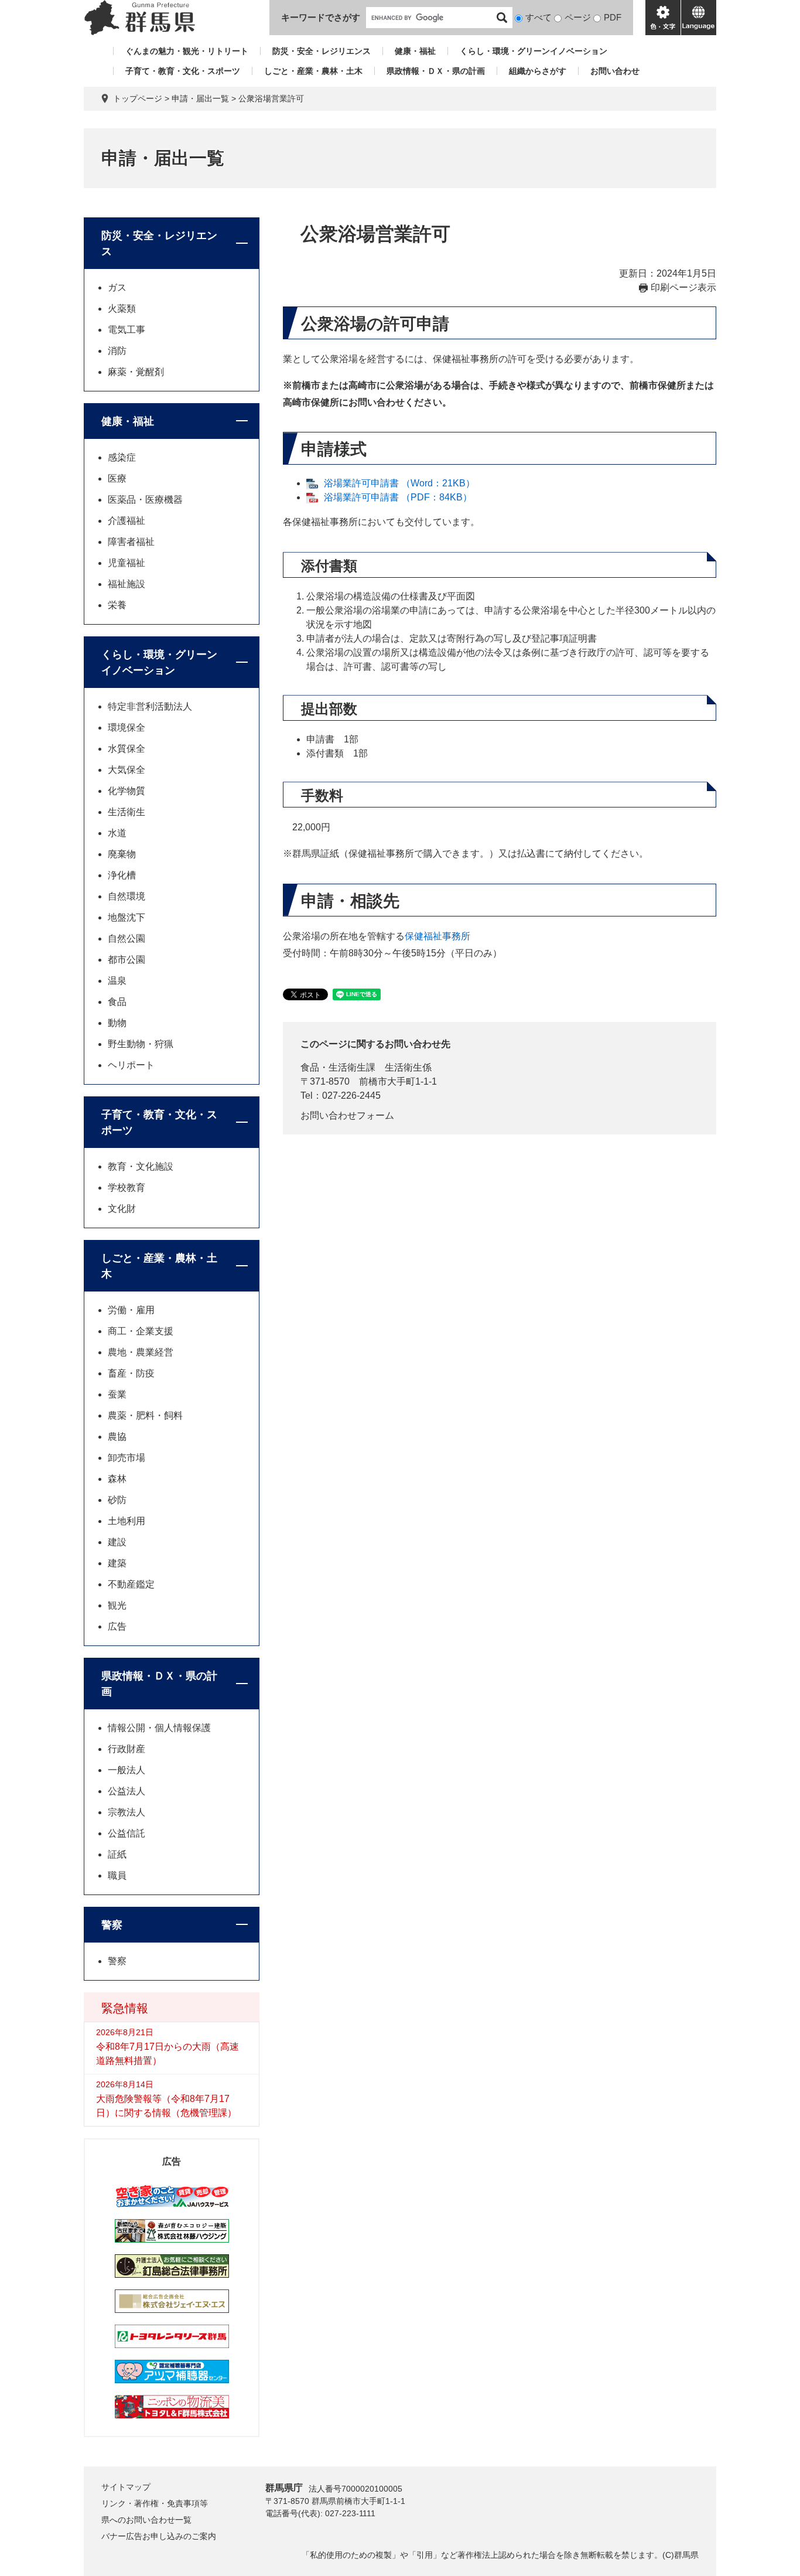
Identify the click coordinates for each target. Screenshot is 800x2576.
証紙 (117, 1854)
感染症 (122, 457)
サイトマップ (126, 2487)
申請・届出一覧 (200, 98)
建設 (117, 1542)
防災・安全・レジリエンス (322, 51)
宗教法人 (127, 1812)
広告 (117, 1626)
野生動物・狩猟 (141, 1044)
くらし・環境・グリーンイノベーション (534, 51)
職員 (117, 1875)
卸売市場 (127, 1458)
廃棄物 (122, 854)
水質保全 (127, 749)
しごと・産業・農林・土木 (313, 71)
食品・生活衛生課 (338, 1067)
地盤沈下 (127, 917)
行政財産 (127, 1749)
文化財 (122, 1209)
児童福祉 (127, 563)
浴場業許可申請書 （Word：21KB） (399, 483)
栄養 (117, 605)
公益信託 (127, 1833)
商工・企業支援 (141, 1331)
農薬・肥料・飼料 (145, 1415)
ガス (117, 287)
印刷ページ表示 (683, 287)
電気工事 (127, 330)
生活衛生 (127, 812)
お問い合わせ (615, 71)
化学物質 (127, 791)
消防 (117, 351)
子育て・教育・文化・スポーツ (183, 71)
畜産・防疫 (131, 1373)
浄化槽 (122, 875)
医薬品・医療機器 (145, 500)
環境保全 (127, 728)
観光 (117, 1605)
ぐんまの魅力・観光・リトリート (187, 51)
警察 (112, 1925)
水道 (117, 833)
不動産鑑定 (131, 1584)
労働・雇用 (131, 1310)
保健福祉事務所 (437, 936)
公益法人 (127, 1791)
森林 (117, 1479)
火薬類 (122, 309)
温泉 (117, 981)
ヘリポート (131, 1065)
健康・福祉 (415, 51)
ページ (578, 17)
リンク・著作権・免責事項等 (155, 2503)
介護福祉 (127, 521)
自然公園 (127, 938)
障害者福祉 (131, 542)
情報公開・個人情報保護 (159, 1728)
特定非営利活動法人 (150, 706)
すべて (539, 17)
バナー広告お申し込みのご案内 (159, 2536)
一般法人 (127, 1770)
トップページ (138, 98)
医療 (117, 478)
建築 (117, 1563)
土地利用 (127, 1521)
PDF (613, 17)
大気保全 (127, 770)
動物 (117, 1023)
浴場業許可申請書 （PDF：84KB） (398, 497)
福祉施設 (127, 584)
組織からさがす (538, 71)
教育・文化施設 (141, 1166)
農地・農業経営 (141, 1352)
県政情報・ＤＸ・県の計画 (436, 71)
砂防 (117, 1500)
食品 (117, 1002)
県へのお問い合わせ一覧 (146, 2520)
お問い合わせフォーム (347, 1115)
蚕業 (117, 1394)
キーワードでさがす (321, 17)
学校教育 (127, 1188)
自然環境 (127, 896)
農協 (117, 1437)
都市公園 (127, 960)
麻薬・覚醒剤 (136, 372)
